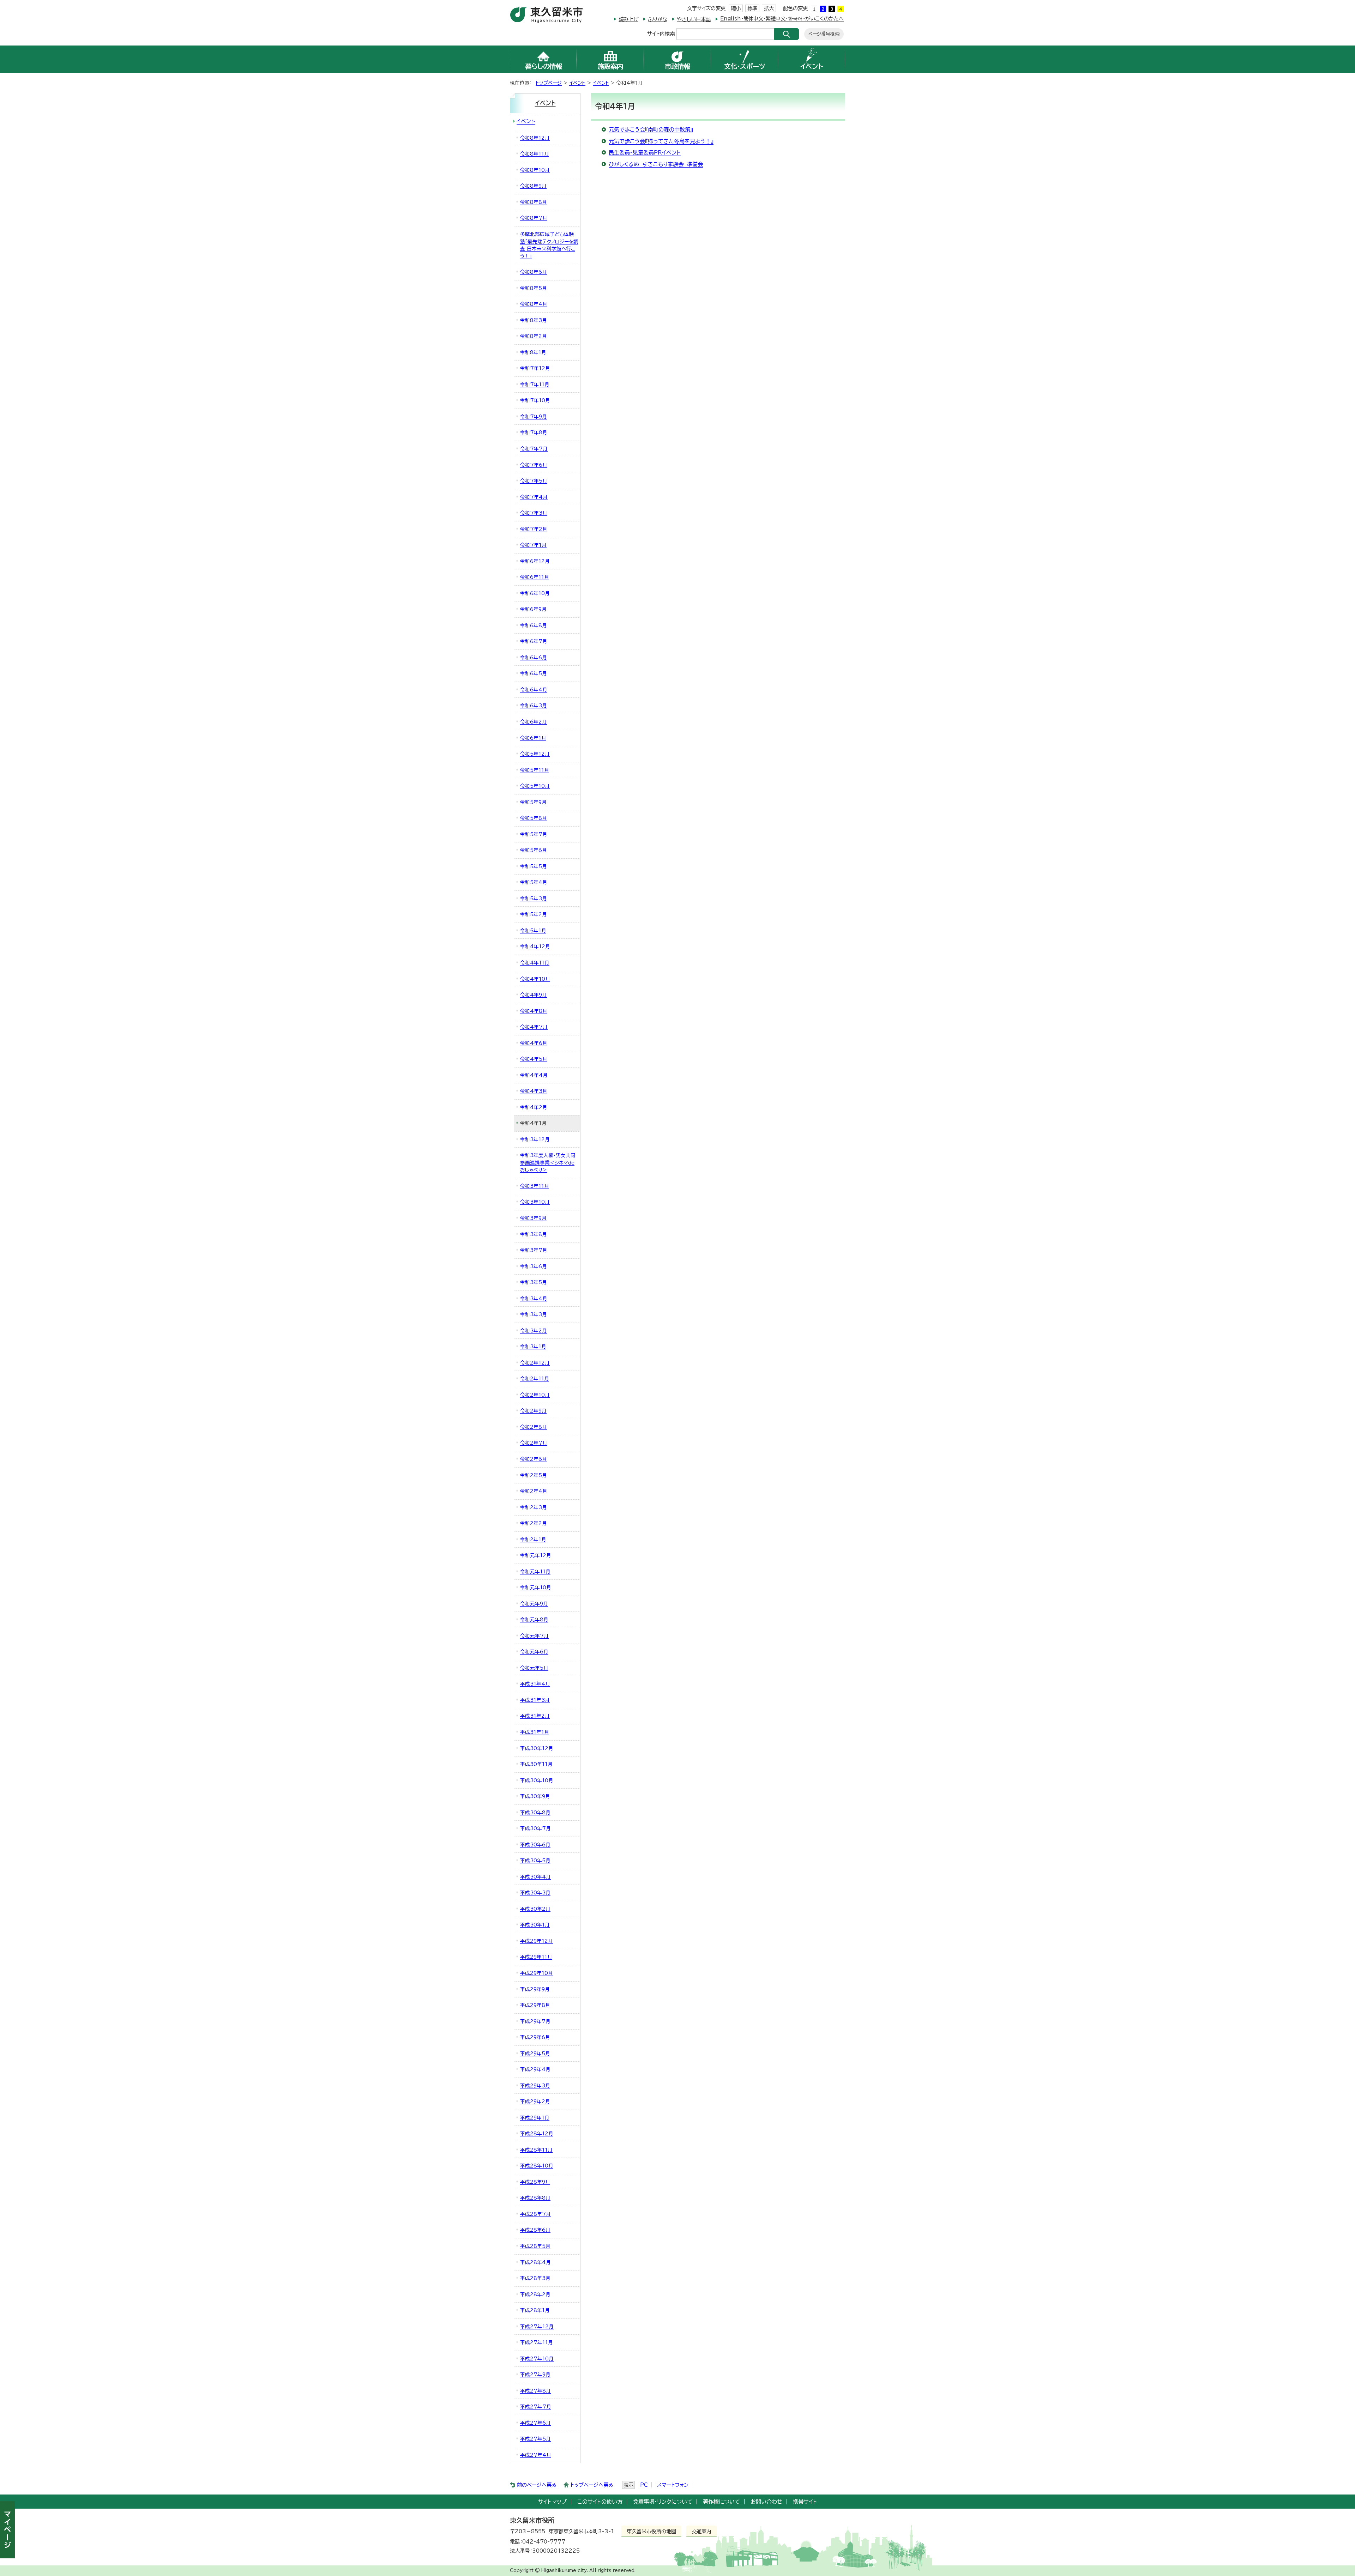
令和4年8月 (534, 1011)
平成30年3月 (535, 1893)
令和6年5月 (534, 673)
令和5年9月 (533, 802)
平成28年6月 (535, 2230)
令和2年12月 (535, 1363)
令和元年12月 (536, 1555)
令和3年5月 (534, 1282)
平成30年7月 (535, 1828)
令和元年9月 (534, 1604)
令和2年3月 (534, 1507)
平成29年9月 (535, 1989)
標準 (752, 8)
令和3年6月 (534, 1266)
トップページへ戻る (592, 2485)
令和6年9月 (533, 609)
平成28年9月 (535, 2182)
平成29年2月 (535, 2102)
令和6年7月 (534, 641)
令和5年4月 (534, 882)
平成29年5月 (535, 2054)
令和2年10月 (535, 1395)
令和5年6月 (534, 850)
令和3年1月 (533, 1347)
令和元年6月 (534, 1652)
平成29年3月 (535, 2086)
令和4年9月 (534, 995)
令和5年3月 (534, 899)
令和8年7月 (534, 218)
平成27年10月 (537, 2359)
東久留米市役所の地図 (651, 2531)
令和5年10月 (535, 786)
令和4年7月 (534, 1027)
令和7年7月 (534, 449)
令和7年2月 (534, 529)
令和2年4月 (534, 1491)
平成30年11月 (536, 1764)
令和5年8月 (534, 818)
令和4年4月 (534, 1075)
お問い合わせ (766, 2502)
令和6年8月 (534, 625)
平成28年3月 (535, 2278)
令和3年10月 (535, 1202)
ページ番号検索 (824, 34)
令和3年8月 (534, 1234)
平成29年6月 (535, 2037)
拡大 (769, 8)
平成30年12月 (537, 1748)
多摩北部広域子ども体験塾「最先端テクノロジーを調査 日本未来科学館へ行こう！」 (549, 245)
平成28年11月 (536, 2150)
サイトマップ (552, 2502)
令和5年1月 (533, 931)
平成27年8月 (535, 2391)
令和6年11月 (535, 577)
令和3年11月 (535, 1186)
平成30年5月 (535, 1861)
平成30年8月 (535, 1813)
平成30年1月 (535, 1925)
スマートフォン (673, 2485)
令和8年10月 (535, 170)
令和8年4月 (534, 304)
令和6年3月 (534, 706)
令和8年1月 (533, 352)
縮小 (736, 8)
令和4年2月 (534, 1107)
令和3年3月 (534, 1314)
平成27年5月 (535, 2439)
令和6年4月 (534, 690)
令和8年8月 (534, 202)
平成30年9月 (535, 1796)
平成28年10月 (537, 2166)
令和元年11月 (535, 1572)
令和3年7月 (534, 1250)
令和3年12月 (535, 1139)
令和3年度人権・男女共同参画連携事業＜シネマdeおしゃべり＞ (548, 1163)
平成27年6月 (535, 2423)
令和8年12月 (535, 138)
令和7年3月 (534, 513)
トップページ (549, 83)
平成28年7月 (535, 2214)
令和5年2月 (534, 914)
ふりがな (658, 19)
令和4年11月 (535, 963)
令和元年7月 (534, 1636)
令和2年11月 (535, 1379)
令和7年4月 (534, 497)
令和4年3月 (534, 1091)
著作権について (721, 2502)
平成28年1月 (535, 2310)
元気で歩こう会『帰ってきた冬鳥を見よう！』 (661, 141)
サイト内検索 (661, 33)
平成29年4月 (535, 2069)
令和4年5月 (534, 1059)
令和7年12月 (535, 368)
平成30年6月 (535, 1845)
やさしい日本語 (694, 19)
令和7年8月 (534, 433)
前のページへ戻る (537, 2485)
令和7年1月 (533, 545)
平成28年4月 (535, 2262)
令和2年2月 (534, 1523)
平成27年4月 (536, 2455)
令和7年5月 (534, 481)
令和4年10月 (535, 979)
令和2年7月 (534, 1443)
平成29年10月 (537, 1973)
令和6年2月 (534, 722)
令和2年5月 (534, 1475)
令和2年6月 (534, 1459)
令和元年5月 (534, 1668)
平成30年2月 (535, 1909)
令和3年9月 (533, 1218)
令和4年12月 (535, 947)
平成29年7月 (535, 2021)
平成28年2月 (535, 2294)
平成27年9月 (535, 2375)
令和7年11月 (535, 385)
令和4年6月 (534, 1043)
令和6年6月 (534, 658)
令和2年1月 (533, 1540)
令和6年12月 (535, 561)
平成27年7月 (536, 2407)
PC (644, 2485)
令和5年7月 (534, 834)
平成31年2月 (535, 1716)
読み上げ (628, 19)
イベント (577, 83)
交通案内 (701, 2531)
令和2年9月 (533, 1411)
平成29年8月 (535, 2005)
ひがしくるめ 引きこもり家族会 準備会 (656, 164)
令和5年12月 (535, 754)
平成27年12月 (537, 2327)
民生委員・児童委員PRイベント (645, 153)
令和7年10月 (535, 400)
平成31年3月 (535, 1700)
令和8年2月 (534, 336)
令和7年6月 (534, 465)
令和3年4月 (534, 1299)
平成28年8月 (535, 2198)
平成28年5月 (535, 2246)
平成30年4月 (535, 1877)
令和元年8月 (534, 1620)
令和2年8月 (534, 1427)
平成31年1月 (535, 1732)
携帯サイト (805, 2502)
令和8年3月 (534, 320)
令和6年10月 (535, 593)
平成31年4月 (535, 1684)
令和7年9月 (534, 417)
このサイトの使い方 (600, 2502)
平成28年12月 (537, 2134)
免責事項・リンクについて (663, 2502)
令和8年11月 (535, 154)
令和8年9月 (533, 186)
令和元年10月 (536, 1588)
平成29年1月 (535, 2118)
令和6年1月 (533, 738)
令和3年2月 (534, 1331)
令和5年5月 (534, 866)
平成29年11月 (536, 1957)
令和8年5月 (534, 288)
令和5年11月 (535, 770)
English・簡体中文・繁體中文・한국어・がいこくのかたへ (782, 19)
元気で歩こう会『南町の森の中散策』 (651, 130)
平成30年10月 (537, 1780)
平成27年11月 (537, 2342)
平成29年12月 (537, 1941)
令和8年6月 (534, 272)
